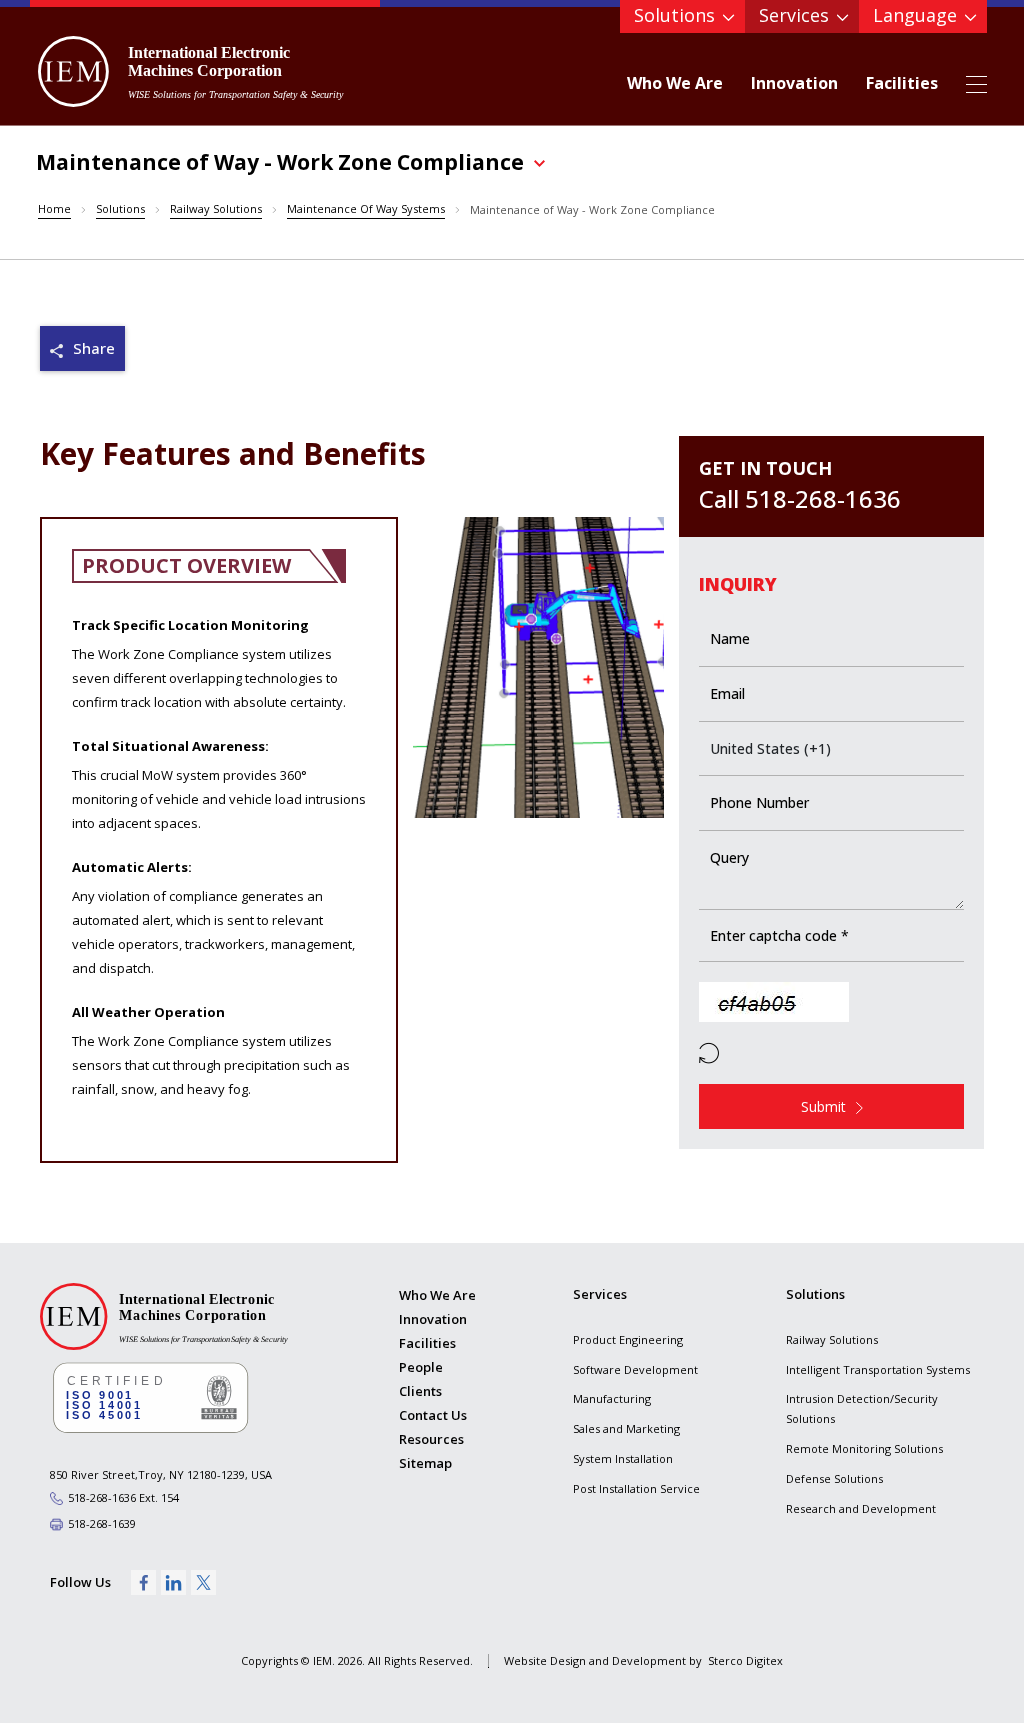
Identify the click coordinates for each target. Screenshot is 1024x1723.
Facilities (902, 83)
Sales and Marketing (626, 1428)
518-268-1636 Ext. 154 (123, 1497)
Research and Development (861, 1508)
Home (54, 208)
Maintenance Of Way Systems (366, 208)
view (82, 348)
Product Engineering (628, 1339)
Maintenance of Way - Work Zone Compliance (592, 209)
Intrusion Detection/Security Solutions (862, 1408)
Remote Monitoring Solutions (864, 1448)
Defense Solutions (834, 1478)
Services (794, 15)
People (421, 1367)
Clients (420, 1391)
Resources (431, 1439)
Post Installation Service (636, 1488)
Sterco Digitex (745, 1660)
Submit (823, 1106)
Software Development (635, 1369)
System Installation (623, 1458)
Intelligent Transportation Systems (878, 1369)
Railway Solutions (216, 208)
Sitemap (425, 1463)
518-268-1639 (102, 1523)
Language (915, 15)
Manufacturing (612, 1398)
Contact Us (433, 1415)
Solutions (674, 15)
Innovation (794, 83)
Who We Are (675, 83)
